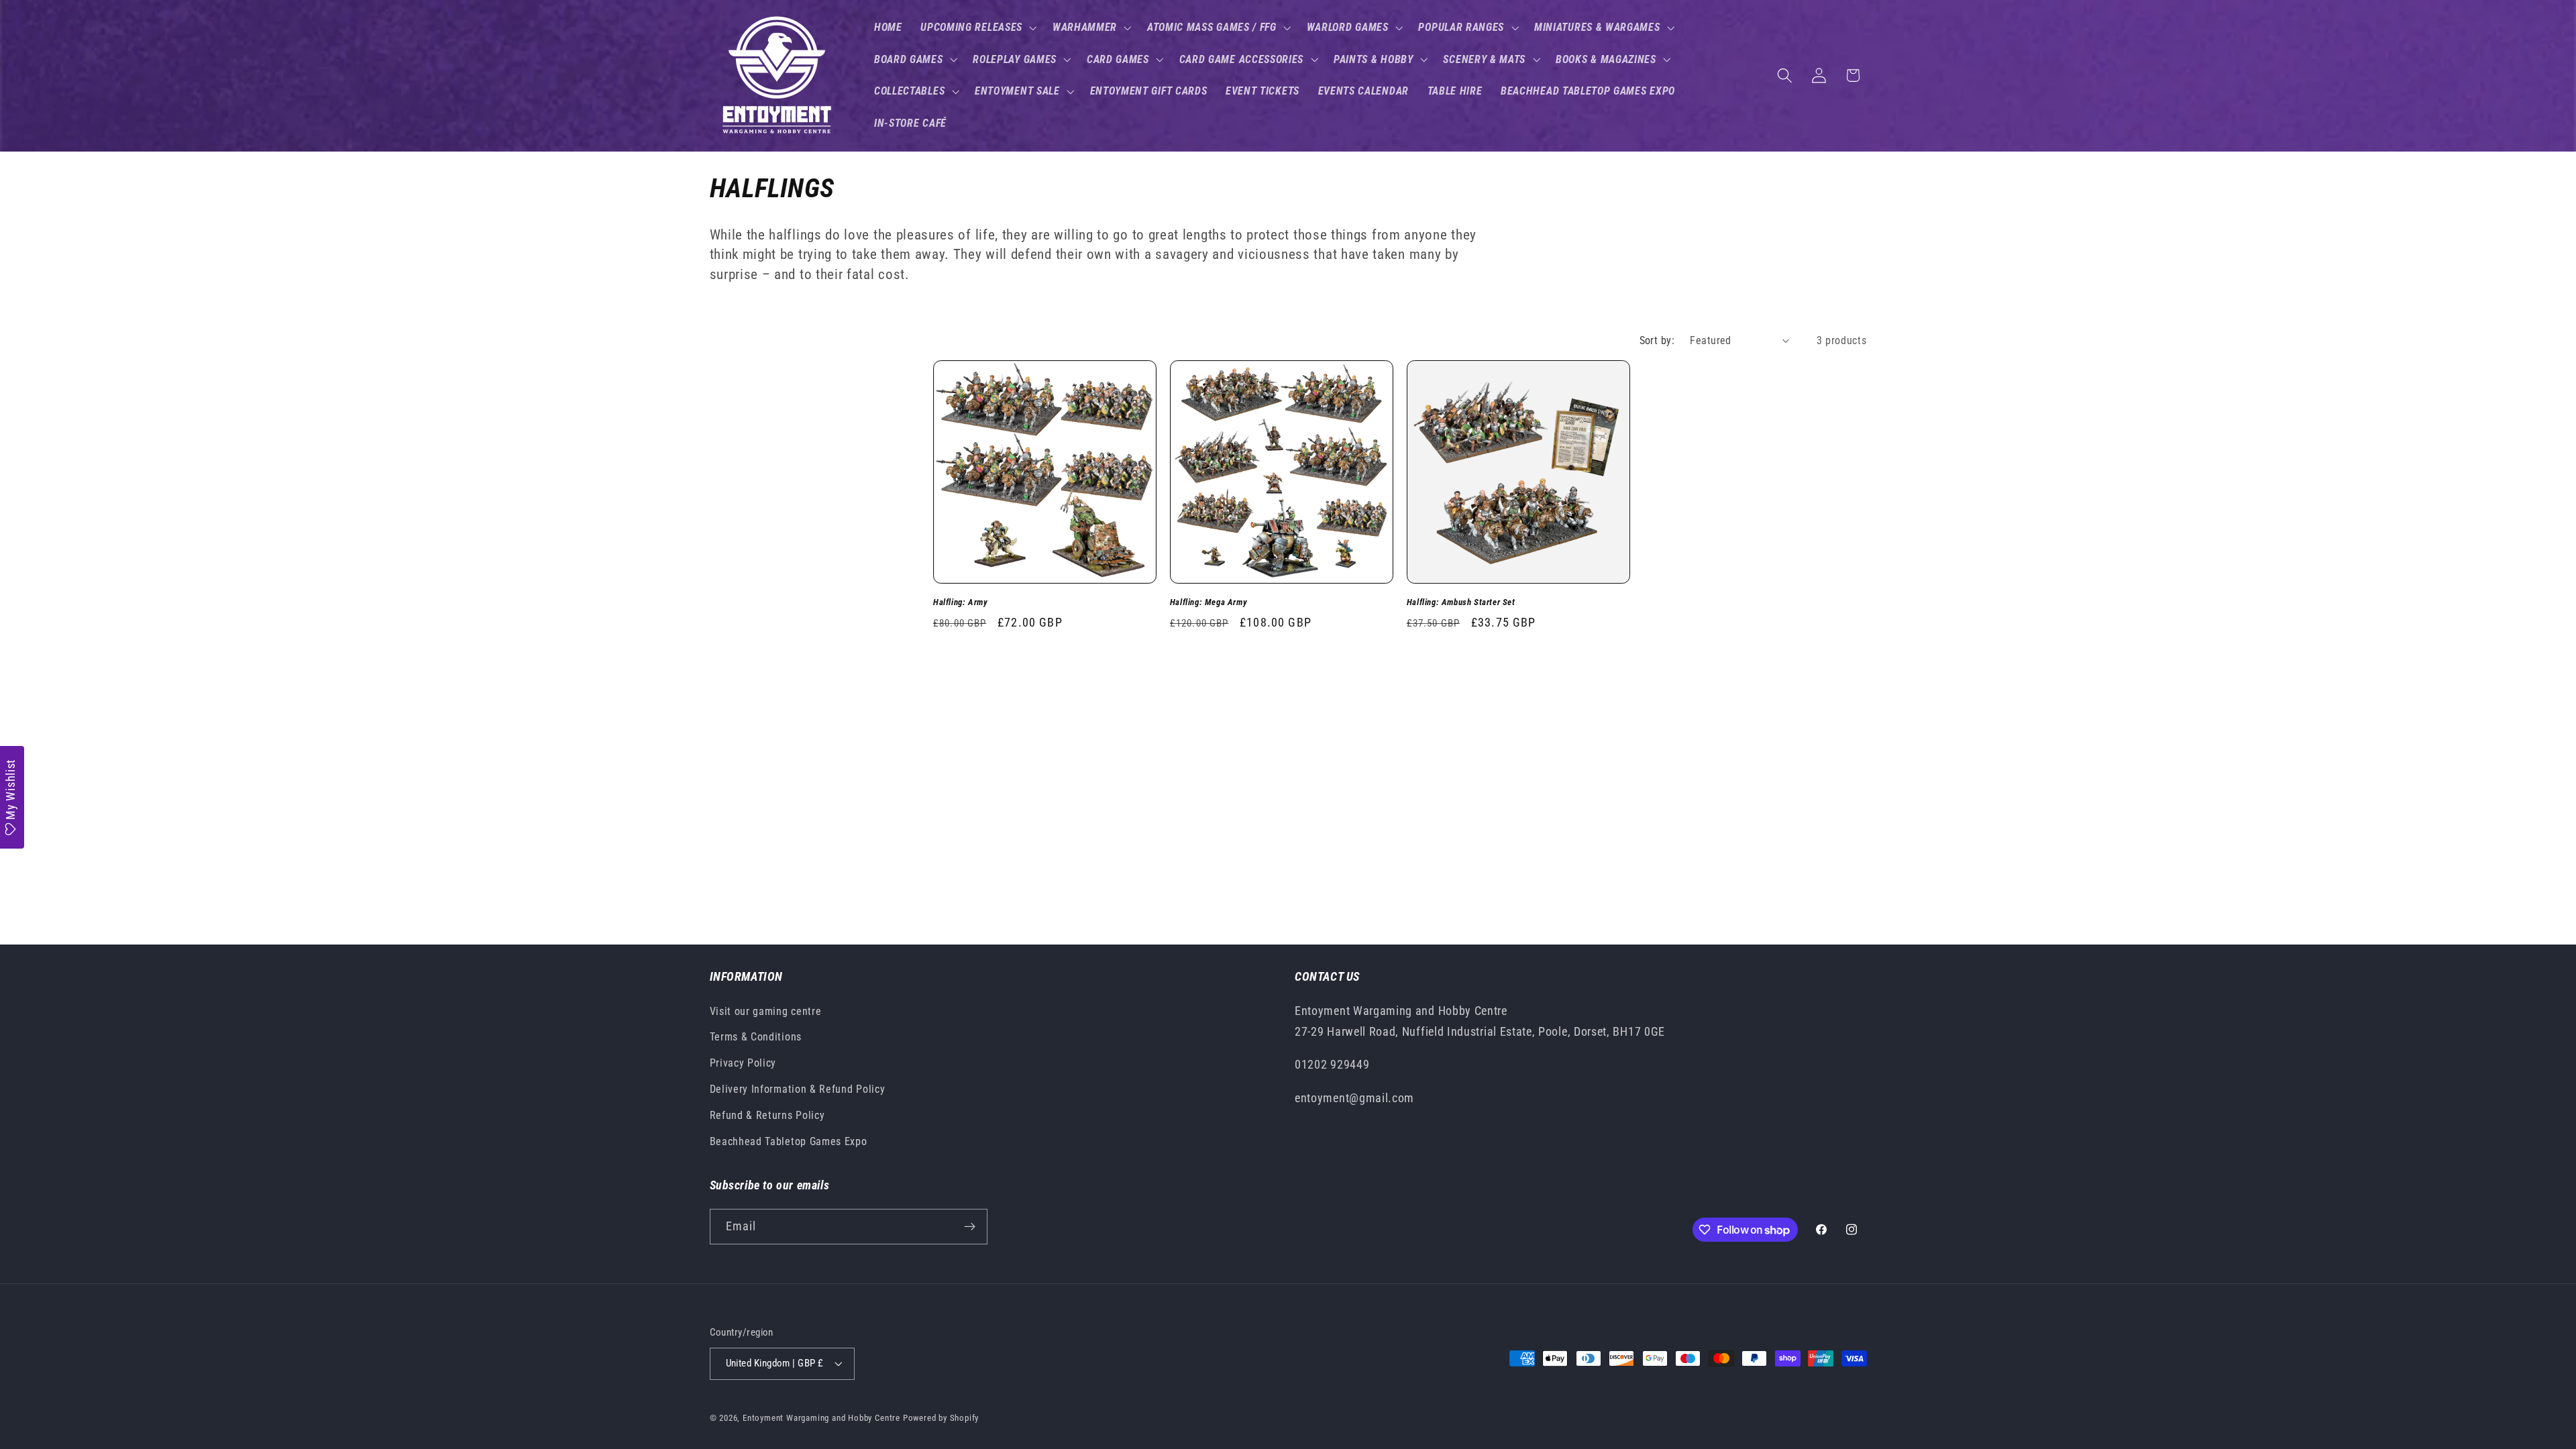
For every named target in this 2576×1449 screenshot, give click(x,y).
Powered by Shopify (941, 1418)
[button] (977, 28)
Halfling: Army (960, 602)
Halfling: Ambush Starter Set (1461, 602)
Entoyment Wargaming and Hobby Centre (821, 1418)
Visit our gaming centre (766, 1011)
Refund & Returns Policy (767, 1115)
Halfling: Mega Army (1209, 602)
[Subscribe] (970, 1227)
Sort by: (1657, 340)
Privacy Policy (743, 1063)
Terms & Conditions (756, 1037)
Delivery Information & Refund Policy (798, 1089)
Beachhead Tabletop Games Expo (789, 1141)
